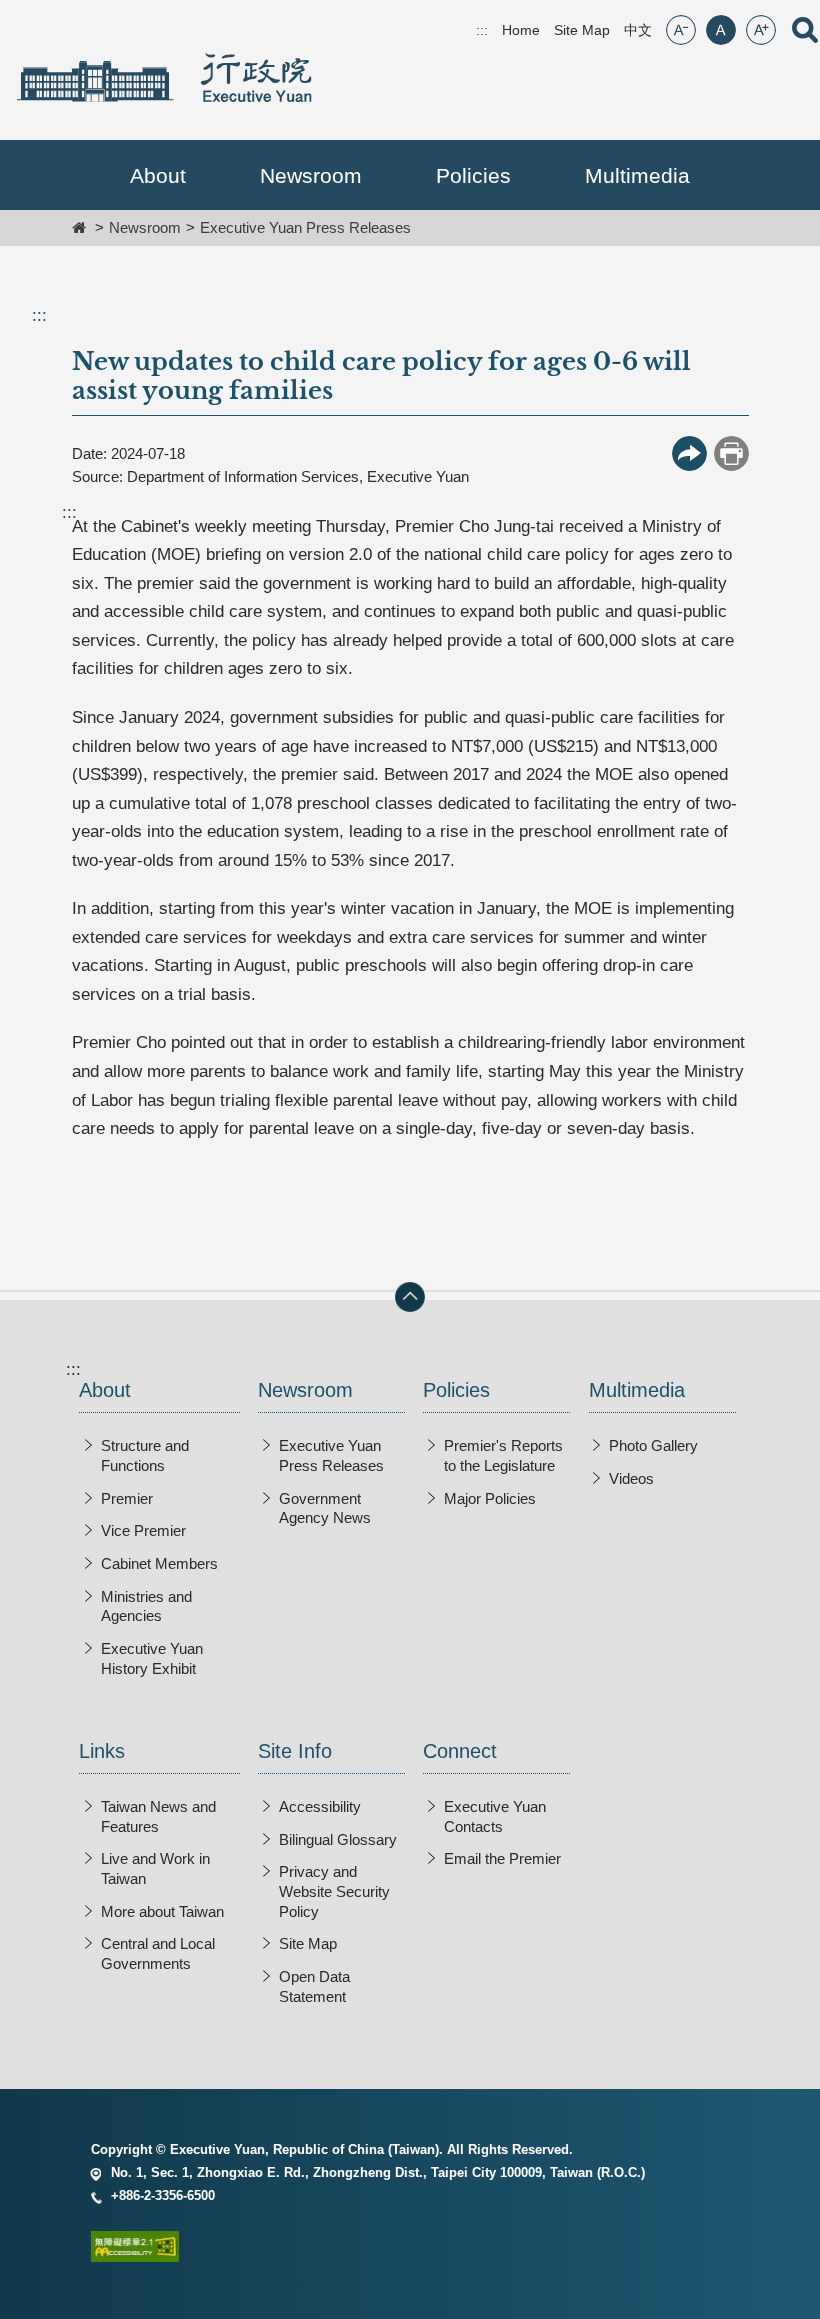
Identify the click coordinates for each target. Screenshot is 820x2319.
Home (521, 30)
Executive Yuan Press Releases (305, 227)
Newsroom (145, 227)
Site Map (582, 30)
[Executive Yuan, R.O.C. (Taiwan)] (163, 77)
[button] (158, 175)
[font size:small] (681, 30)
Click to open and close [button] (410, 1297)
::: (39, 315)
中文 (638, 30)
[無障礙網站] (410, 2250)
